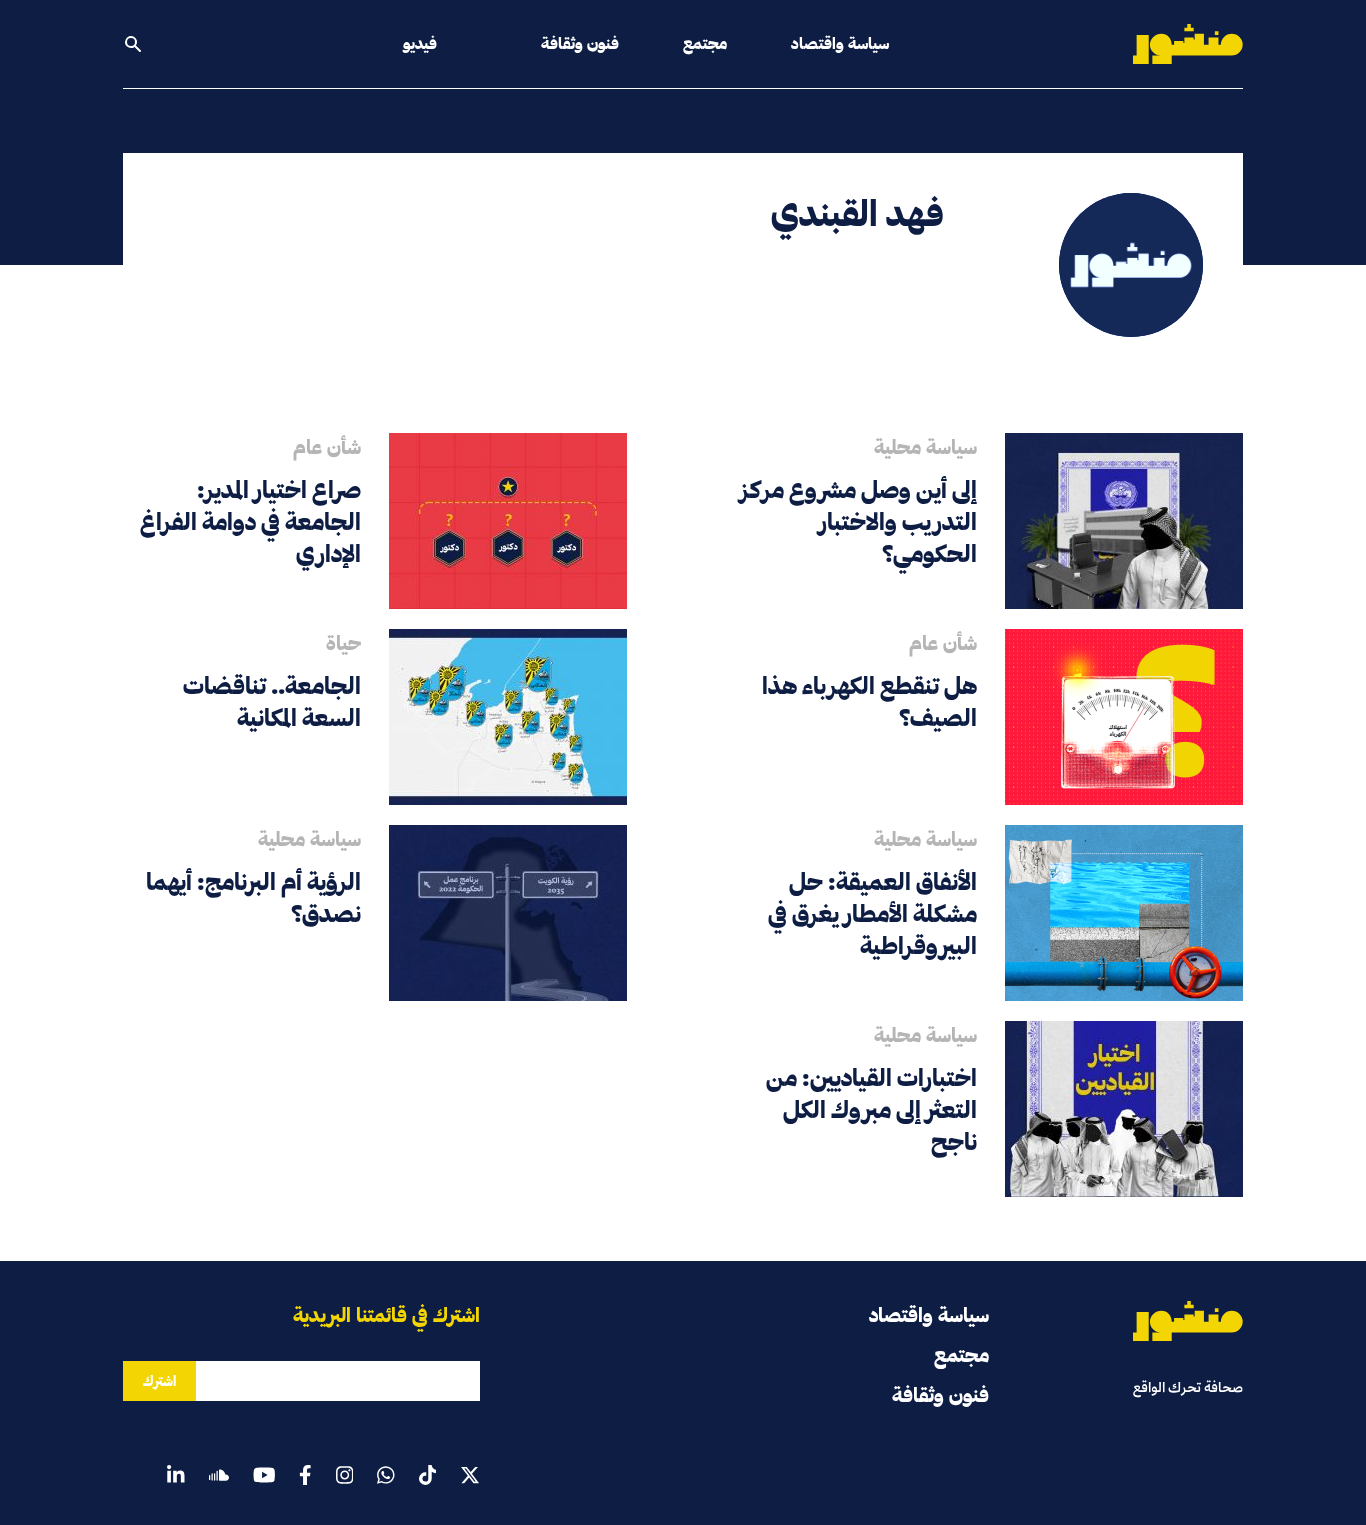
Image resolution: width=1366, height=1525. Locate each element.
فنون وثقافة (580, 43)
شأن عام (327, 447)
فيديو (420, 43)
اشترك (159, 1381)
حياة (343, 643)
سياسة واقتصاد (840, 43)
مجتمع (705, 43)
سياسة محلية (925, 447)
